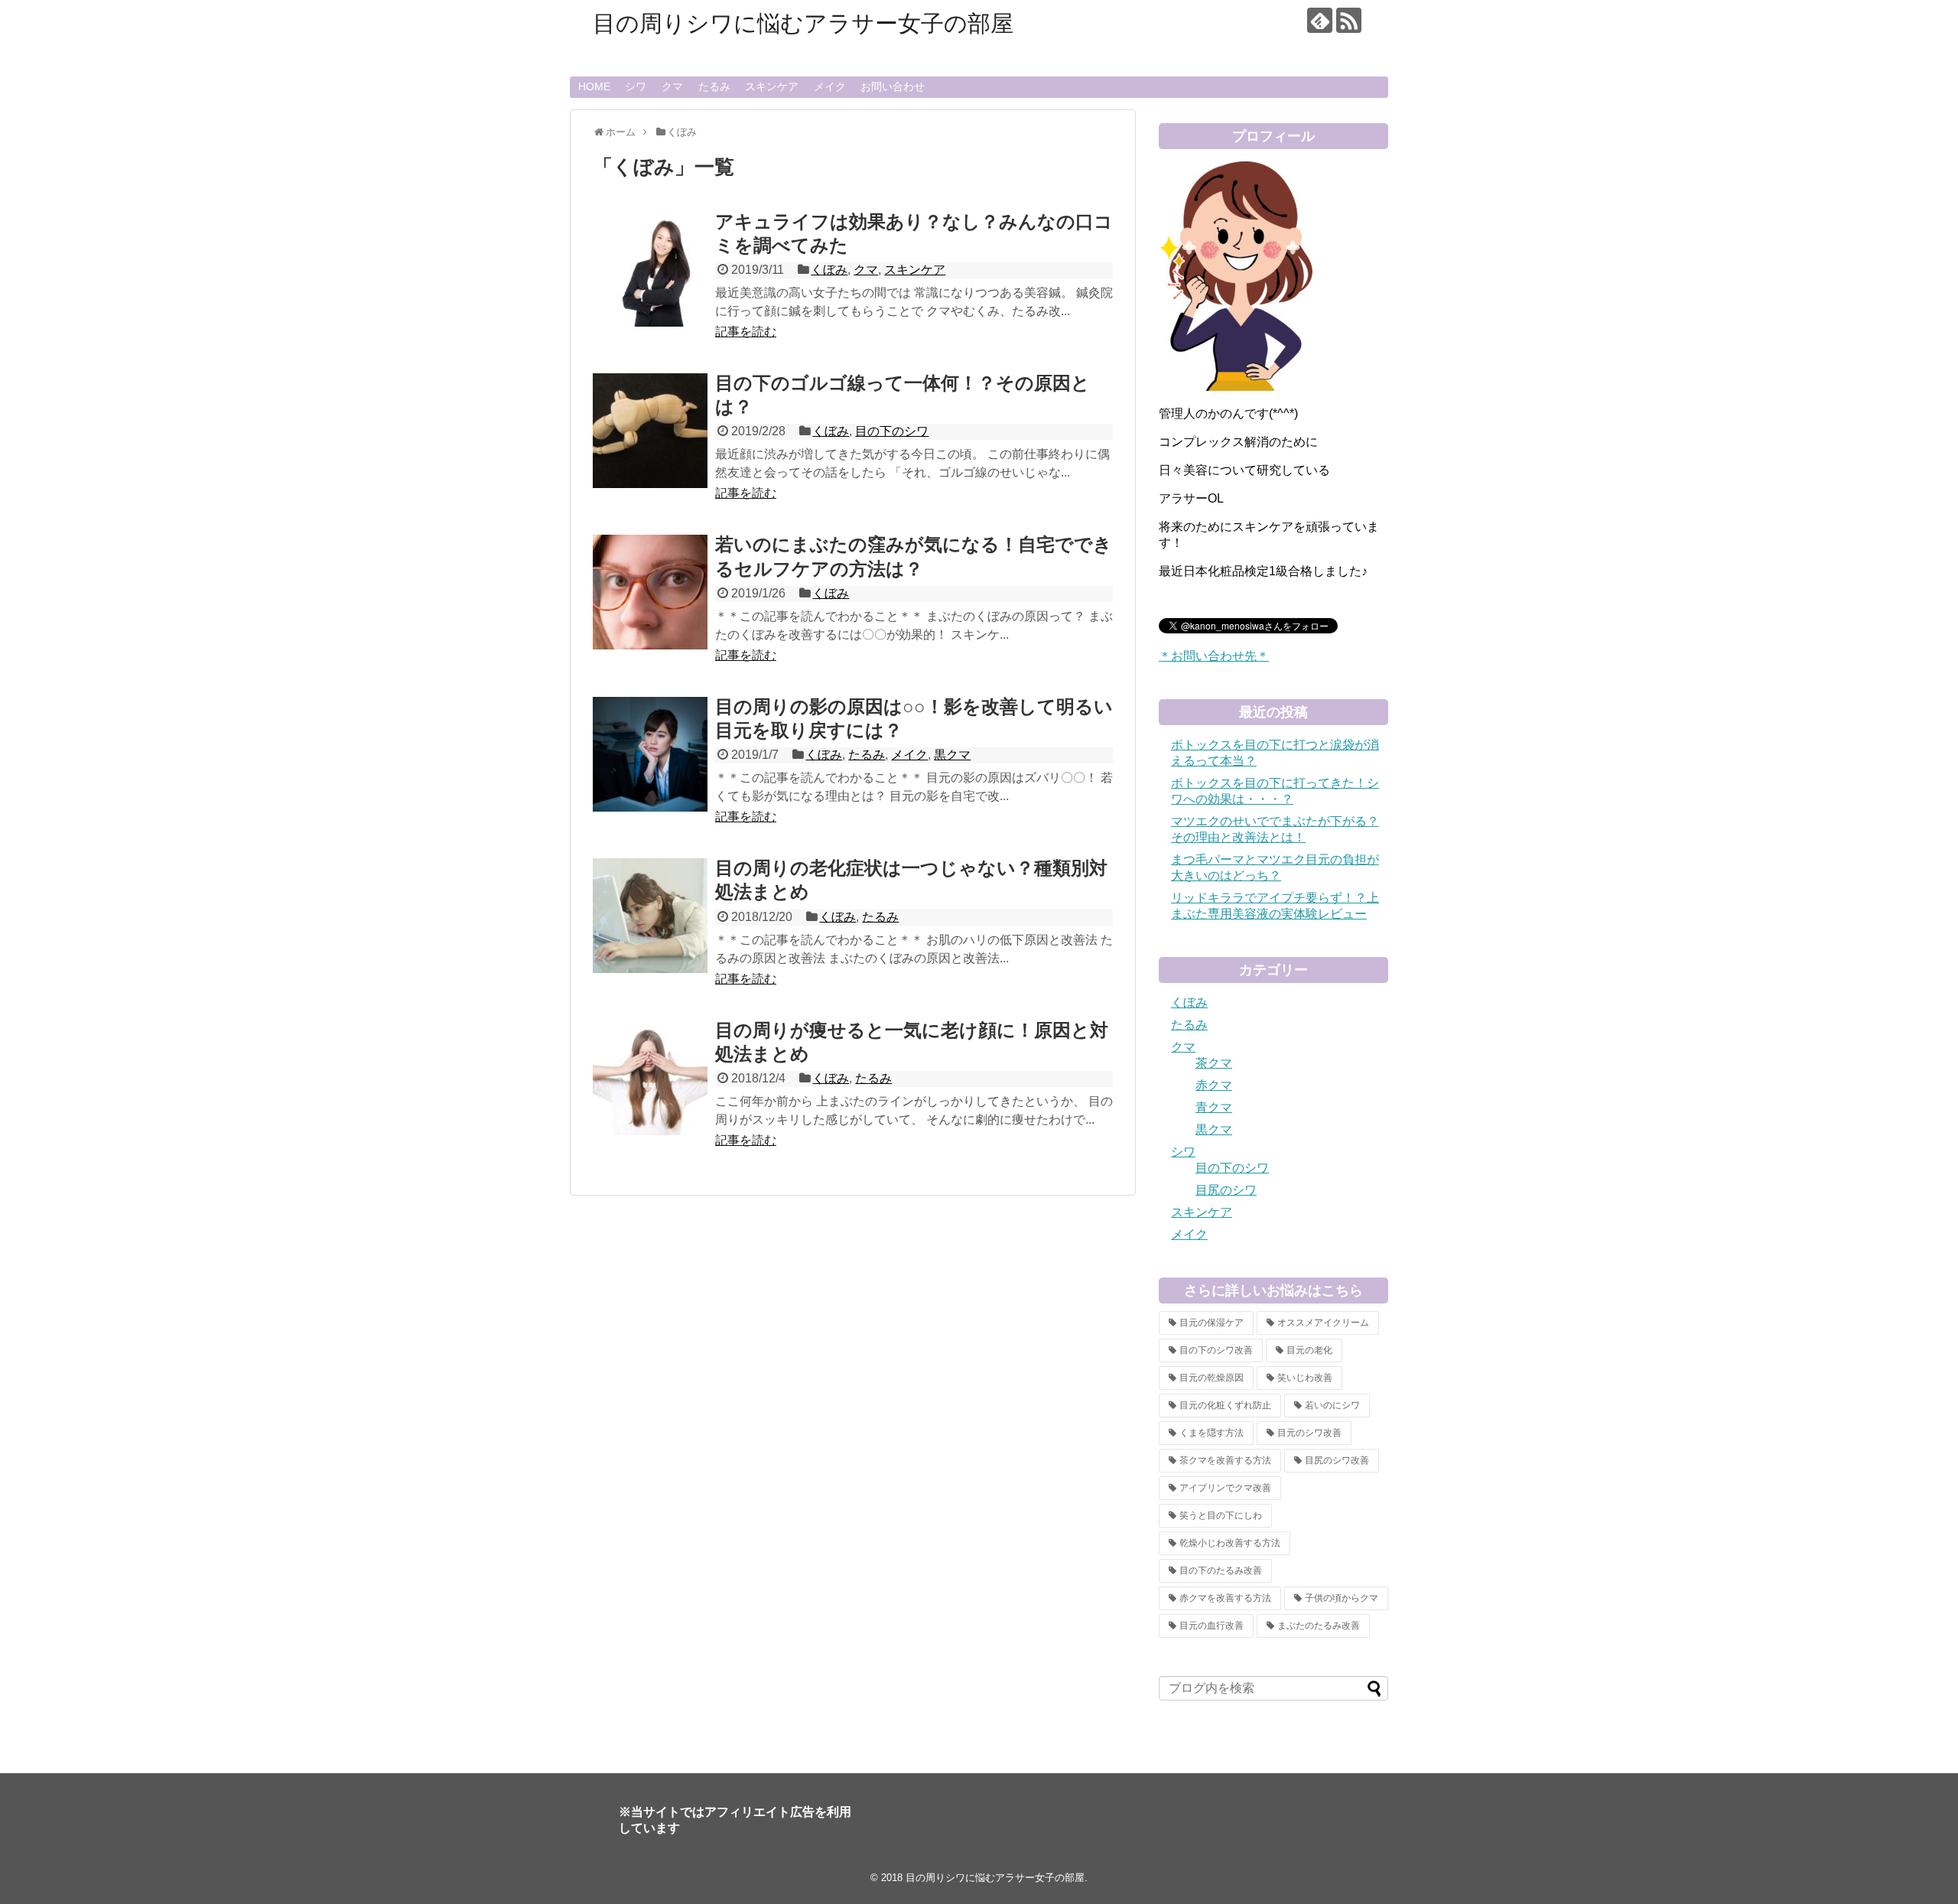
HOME (594, 86)
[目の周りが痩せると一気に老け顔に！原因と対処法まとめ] (650, 1078)
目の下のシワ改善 (1216, 1350)
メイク (830, 86)
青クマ (1214, 1107)
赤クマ (1214, 1085)
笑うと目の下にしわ (1221, 1515)
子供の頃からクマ (1342, 1598)
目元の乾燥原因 (1212, 1378)
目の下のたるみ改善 (1221, 1570)
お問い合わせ (893, 86)
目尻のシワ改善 (1337, 1460)
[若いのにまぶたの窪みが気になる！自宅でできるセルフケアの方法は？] (650, 592)
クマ (672, 86)
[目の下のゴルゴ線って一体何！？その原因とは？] (650, 431)
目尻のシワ (1226, 1190)
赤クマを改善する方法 (1225, 1598)
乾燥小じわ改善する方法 (1230, 1543)
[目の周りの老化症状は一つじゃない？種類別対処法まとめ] (650, 916)
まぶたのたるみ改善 (1319, 1626)
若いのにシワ (1332, 1405)
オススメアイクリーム (1323, 1323)
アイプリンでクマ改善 (1225, 1488)
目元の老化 (1309, 1350)
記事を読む (746, 332)
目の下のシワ (892, 431)
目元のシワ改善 (1309, 1433)
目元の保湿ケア (1212, 1323)
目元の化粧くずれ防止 (1225, 1405)
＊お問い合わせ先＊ (1214, 656)
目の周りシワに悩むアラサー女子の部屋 (803, 23)
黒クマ (952, 755)
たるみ (714, 86)
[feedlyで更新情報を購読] (1320, 20)
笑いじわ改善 (1305, 1378)
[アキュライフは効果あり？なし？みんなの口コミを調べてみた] (650, 269)
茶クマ (1214, 1063)
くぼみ (829, 270)
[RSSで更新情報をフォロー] (1349, 20)
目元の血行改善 (1212, 1626)
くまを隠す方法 (1212, 1433)
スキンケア (772, 86)
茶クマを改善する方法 (1225, 1460)
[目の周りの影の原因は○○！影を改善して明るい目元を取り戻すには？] (650, 754)
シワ (636, 86)
